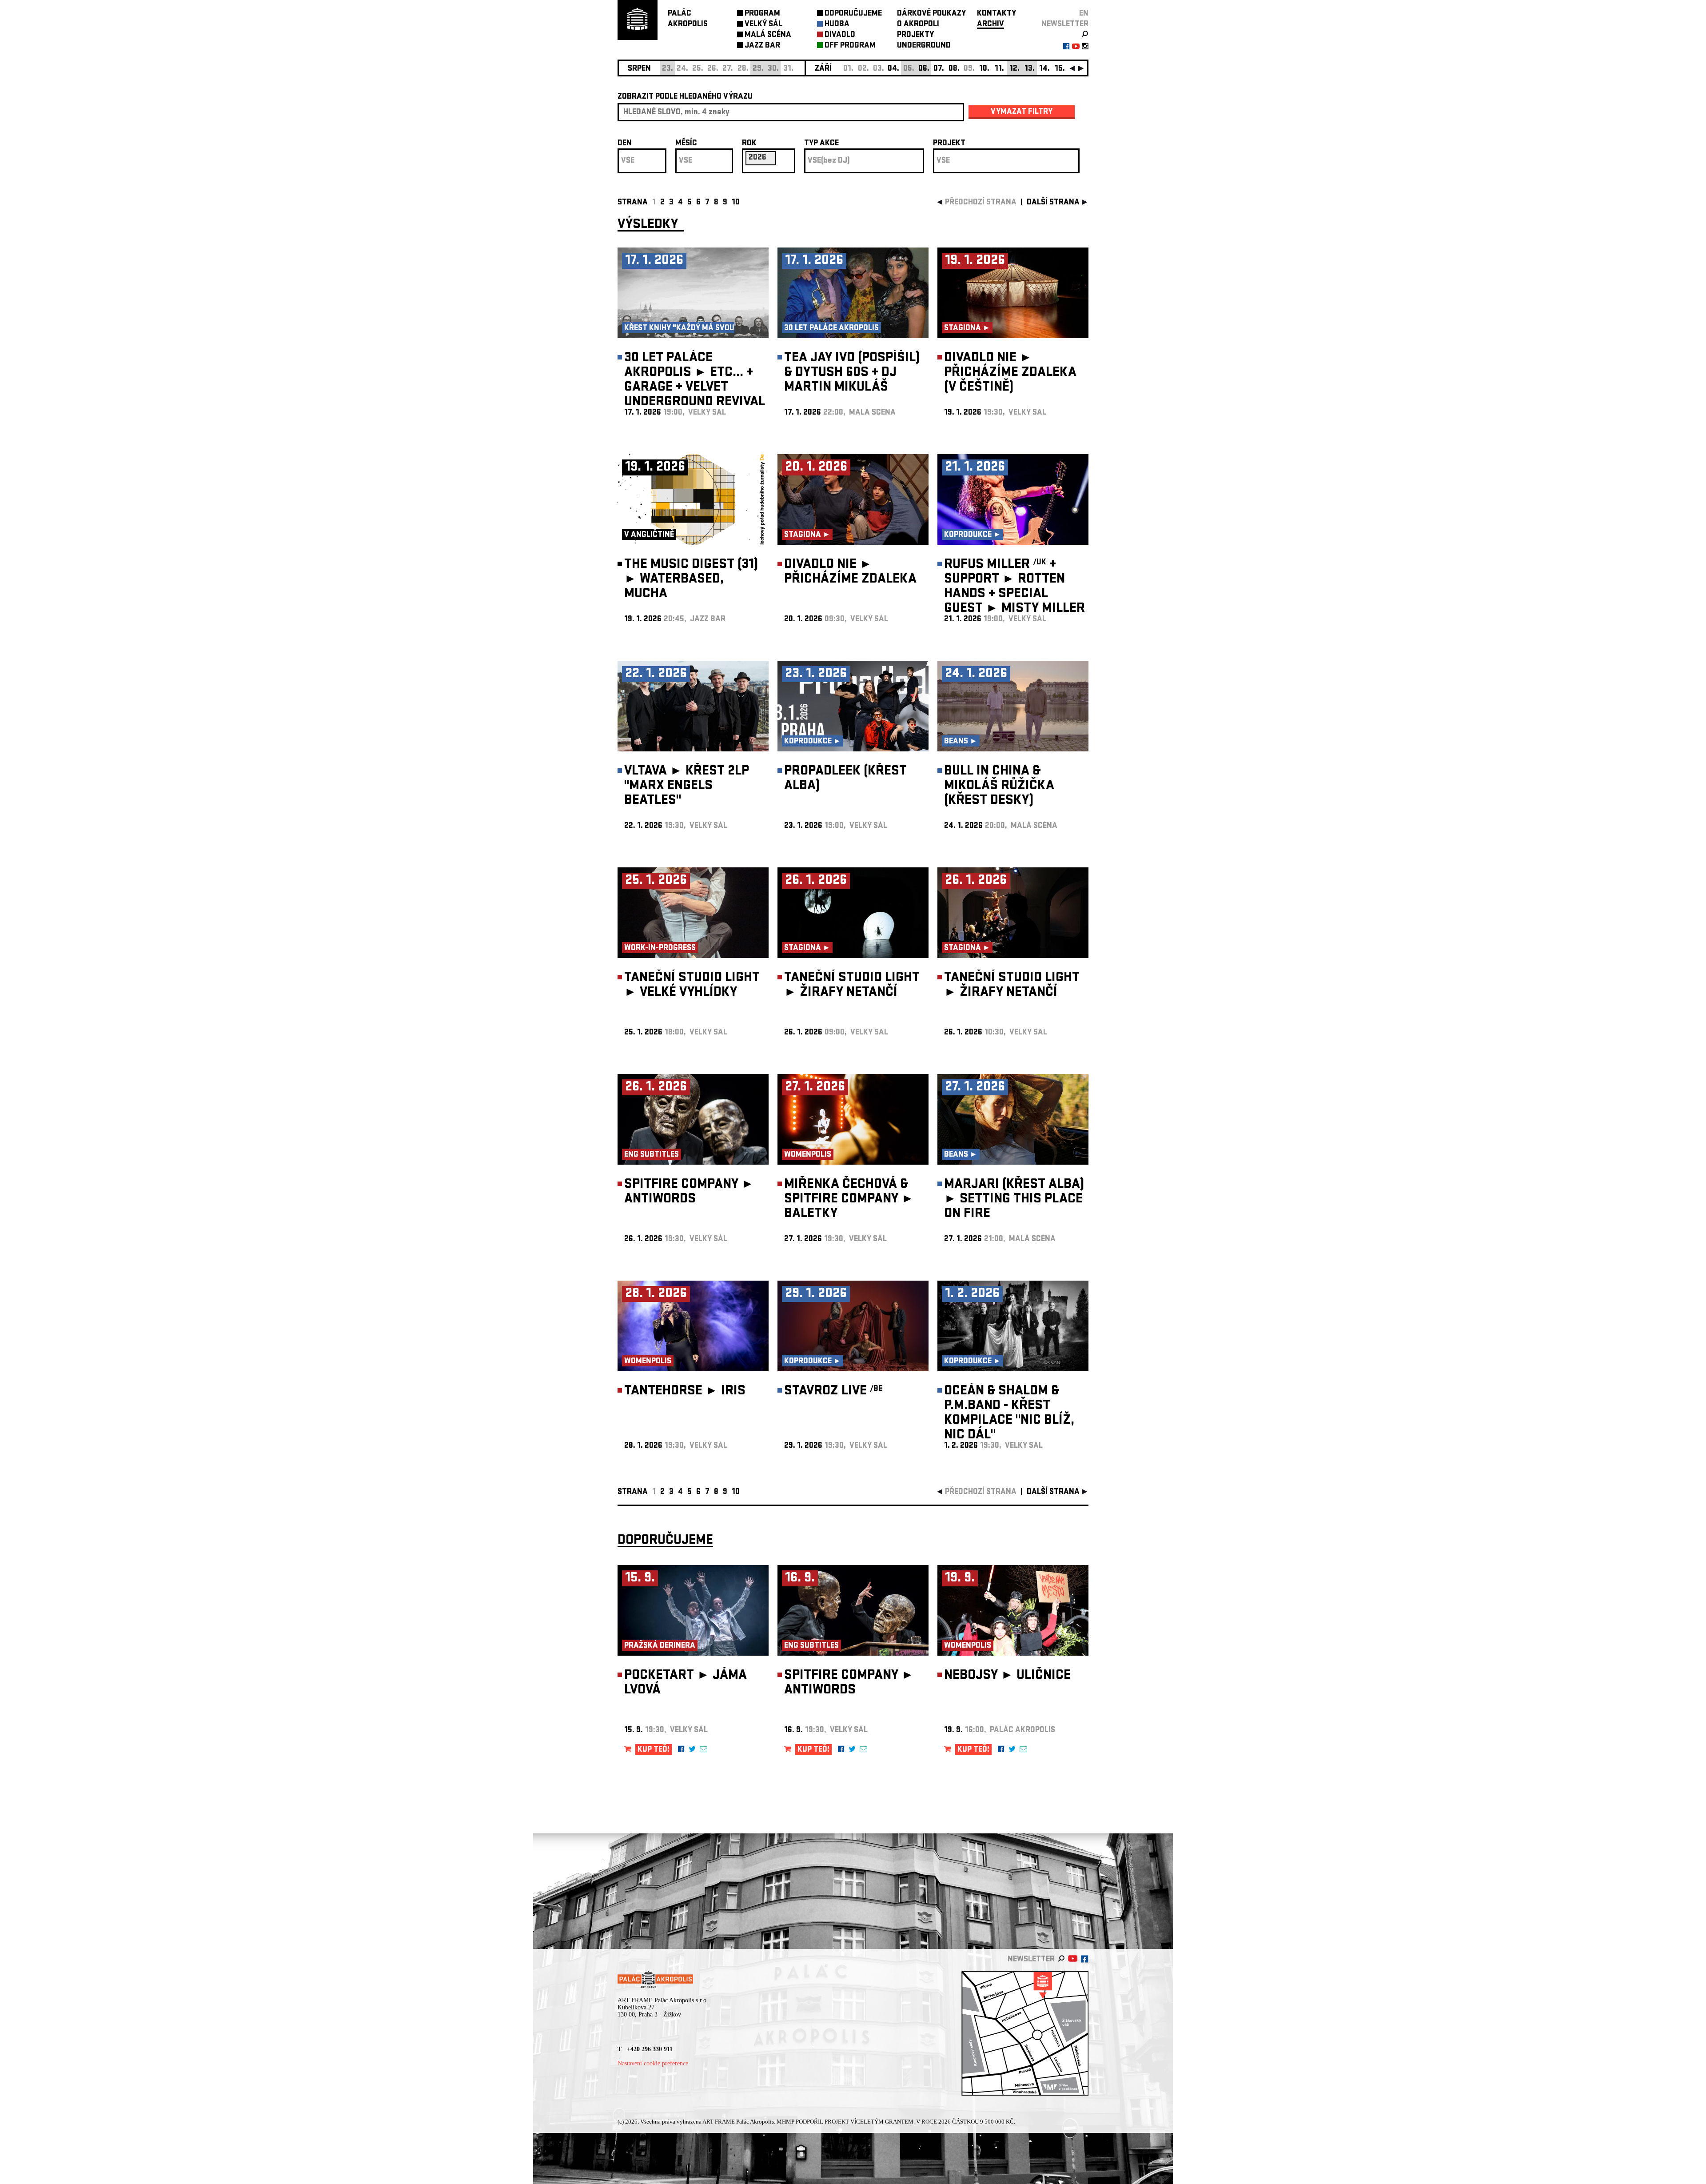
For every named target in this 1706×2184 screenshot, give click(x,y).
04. (893, 69)
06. (924, 69)
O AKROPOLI (918, 25)
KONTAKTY (996, 14)
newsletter (1065, 25)
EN (1084, 14)
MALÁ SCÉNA (768, 35)
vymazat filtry (1022, 112)
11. (999, 69)
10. (984, 69)
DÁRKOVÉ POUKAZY (931, 14)
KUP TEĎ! (654, 1750)
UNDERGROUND (924, 46)
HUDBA (837, 25)
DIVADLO (840, 35)
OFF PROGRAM (850, 46)
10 (736, 203)
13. (1030, 69)
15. (1060, 69)
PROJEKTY (915, 35)
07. (939, 69)
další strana (1053, 203)
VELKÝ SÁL (763, 25)
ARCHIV (991, 25)
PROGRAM (762, 14)
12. (1014, 69)
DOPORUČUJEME (853, 14)
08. (954, 69)
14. (1044, 69)
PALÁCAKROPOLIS (688, 19)
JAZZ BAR (762, 46)
